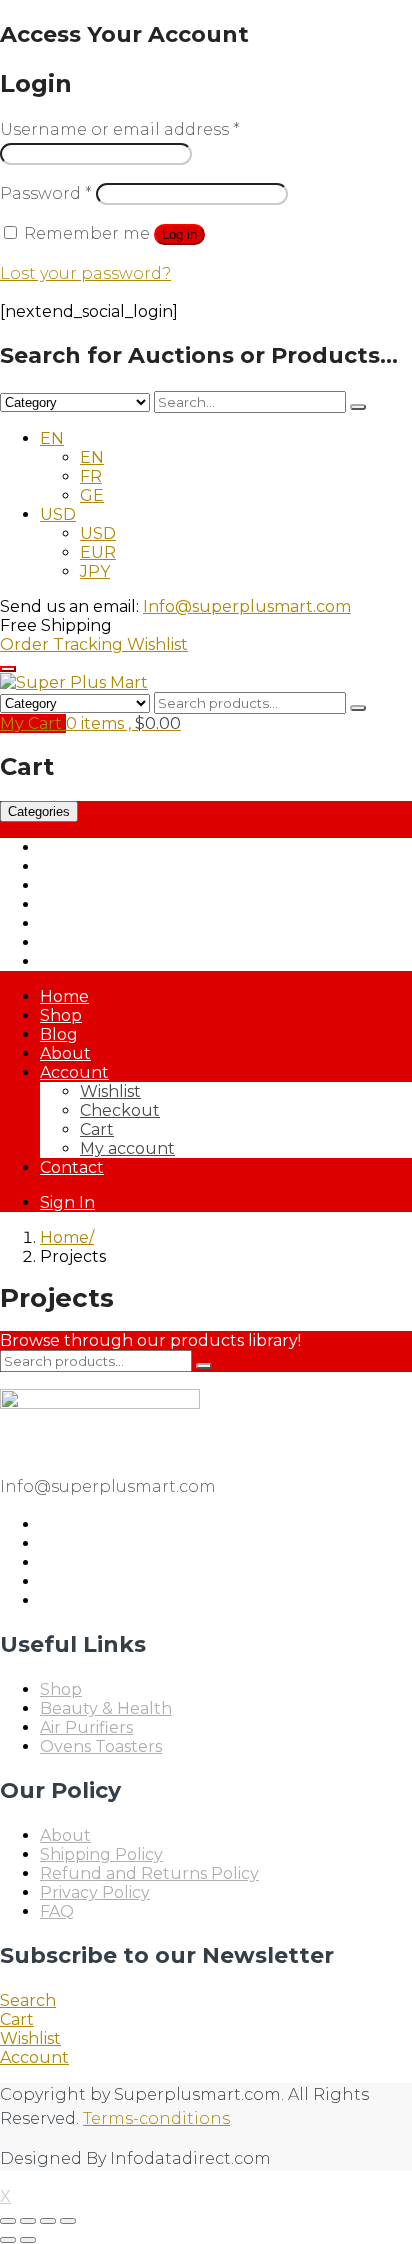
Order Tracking (63, 644)
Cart (97, 1129)
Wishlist (157, 644)
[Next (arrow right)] (28, 2240)
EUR (98, 552)
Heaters (71, 923)
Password (46, 193)
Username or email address (120, 129)
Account (74, 1072)
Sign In (67, 1202)
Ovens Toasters (101, 942)
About (65, 1053)
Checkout (120, 1110)
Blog (59, 1034)
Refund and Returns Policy (149, 1873)
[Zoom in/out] (8, 2221)
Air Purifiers (86, 847)
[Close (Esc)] (68, 2221)
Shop (61, 1015)
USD (58, 514)
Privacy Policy (95, 1892)
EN (52, 438)
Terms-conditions (156, 2118)
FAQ (57, 1911)
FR (91, 476)
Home (64, 996)
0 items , (123, 723)
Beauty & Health (106, 885)
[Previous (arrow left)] (8, 2240)
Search (28, 2000)
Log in (179, 234)
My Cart (33, 723)
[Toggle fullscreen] (28, 2221)
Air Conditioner (99, 866)
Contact (72, 1167)
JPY (95, 571)
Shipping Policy (101, 1854)
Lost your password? (85, 273)
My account (127, 1148)
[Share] (48, 2221)
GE (92, 495)
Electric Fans (91, 904)
